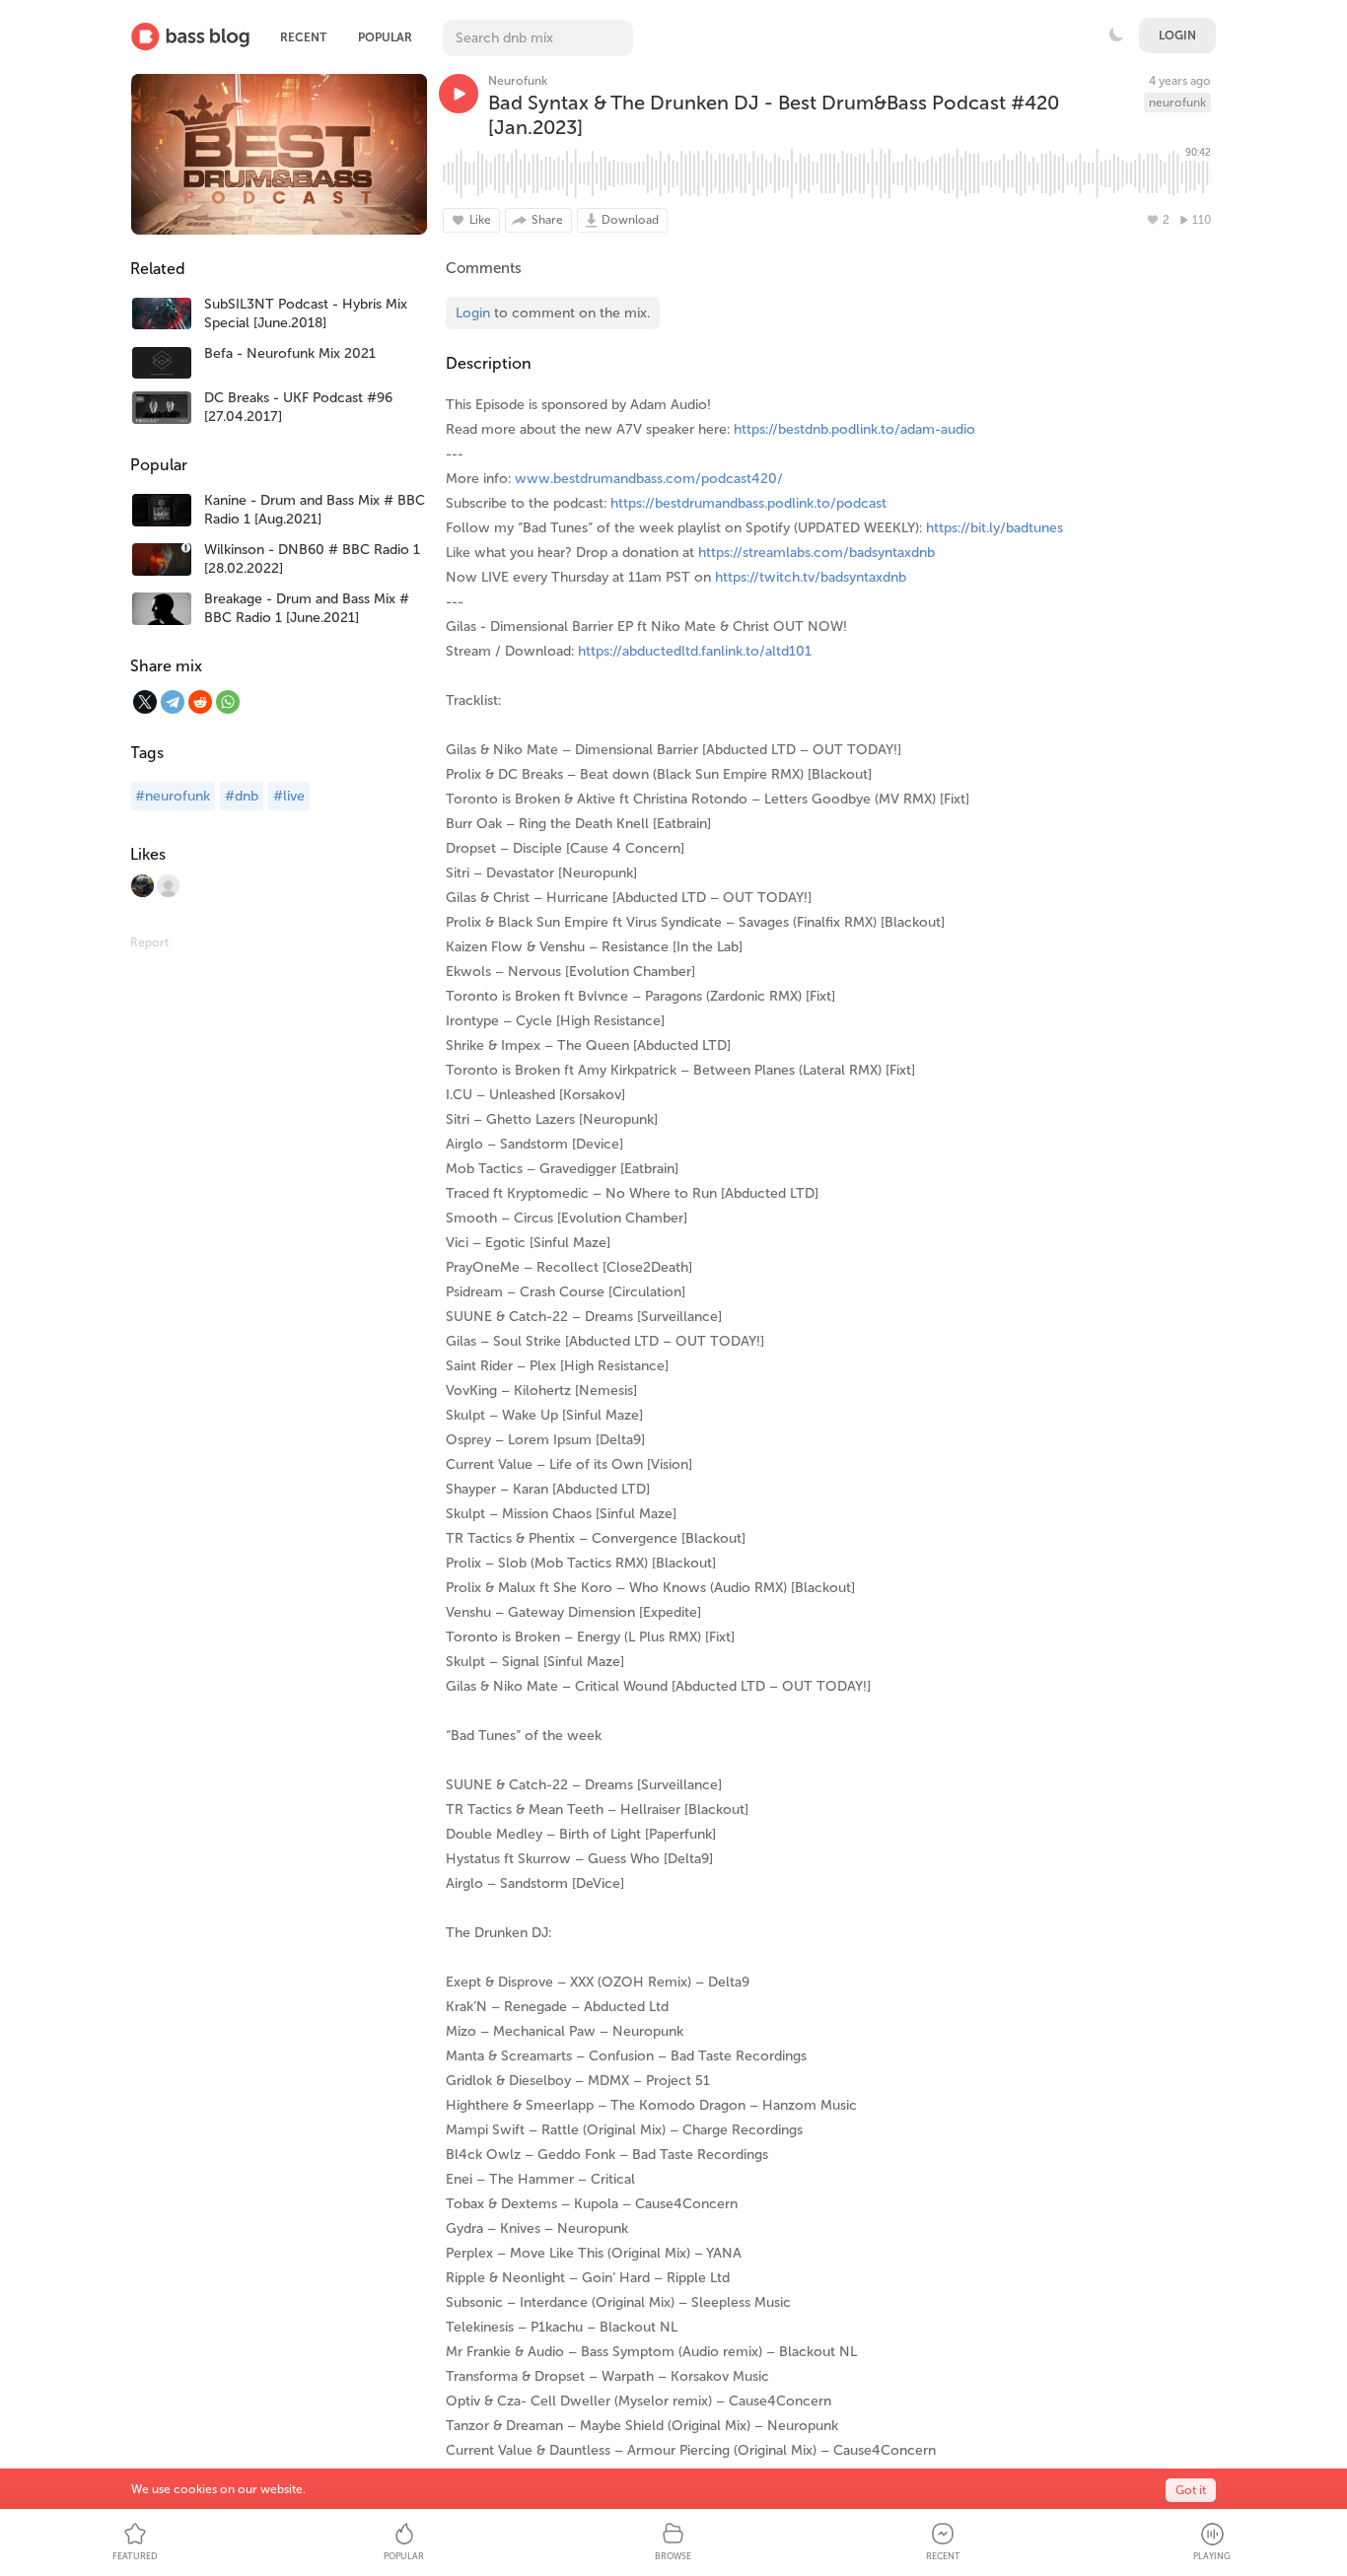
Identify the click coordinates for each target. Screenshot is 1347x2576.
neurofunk (1177, 103)
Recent (303, 37)
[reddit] (200, 702)
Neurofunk (518, 81)
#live (289, 796)
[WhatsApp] (228, 702)
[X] (145, 702)
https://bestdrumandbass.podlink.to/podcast (748, 503)
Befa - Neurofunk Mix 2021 (290, 353)
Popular (385, 37)
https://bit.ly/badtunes (994, 528)
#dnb (242, 796)
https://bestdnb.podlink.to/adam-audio (854, 429)
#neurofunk (173, 796)
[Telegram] (173, 702)
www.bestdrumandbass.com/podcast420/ (649, 479)
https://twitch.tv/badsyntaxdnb (811, 577)
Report (149, 942)
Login (1177, 35)
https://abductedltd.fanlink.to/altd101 (695, 651)
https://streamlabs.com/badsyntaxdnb (816, 553)
